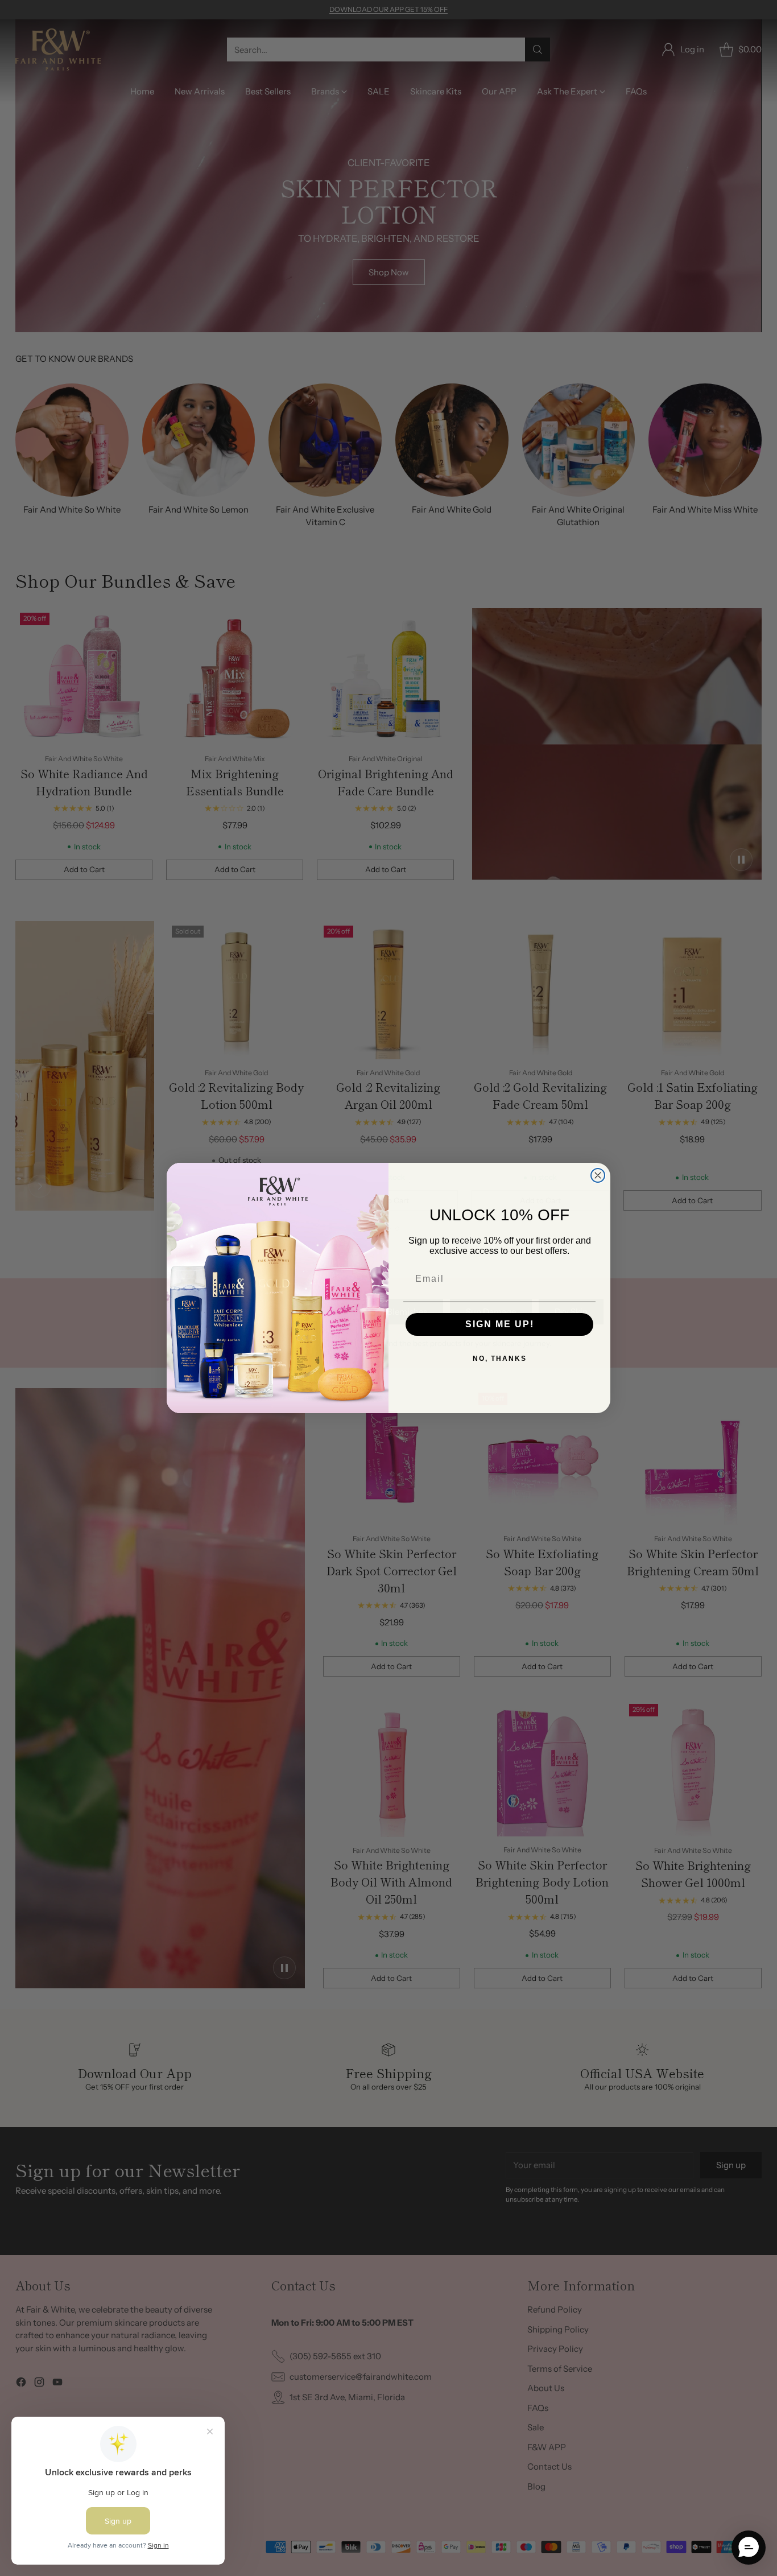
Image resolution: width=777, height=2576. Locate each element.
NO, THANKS (500, 1359)
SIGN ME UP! (500, 1324)
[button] (749, 2548)
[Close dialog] (598, 1175)
